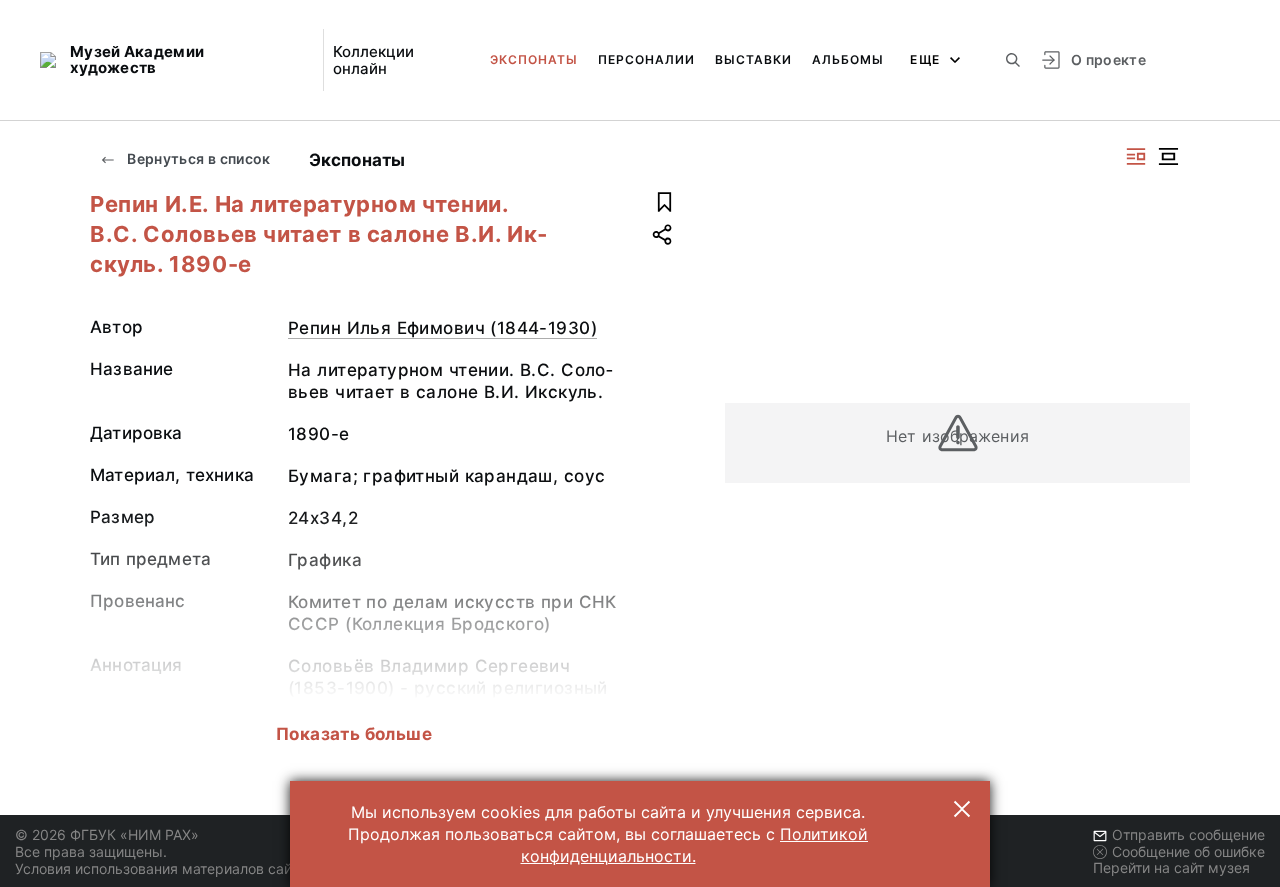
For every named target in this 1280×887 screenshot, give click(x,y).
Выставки (753, 59)
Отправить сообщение (1188, 834)
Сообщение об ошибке (1188, 851)
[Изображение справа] (1136, 156)
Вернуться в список (197, 158)
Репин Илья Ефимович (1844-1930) (442, 328)
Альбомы (848, 59)
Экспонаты (534, 59)
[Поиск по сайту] (1013, 60)
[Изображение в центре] (1168, 156)
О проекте (1108, 59)
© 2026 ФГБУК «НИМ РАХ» (107, 834)
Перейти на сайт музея (1171, 867)
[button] (962, 809)
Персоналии (646, 59)
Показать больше (354, 734)
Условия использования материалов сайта (160, 868)
